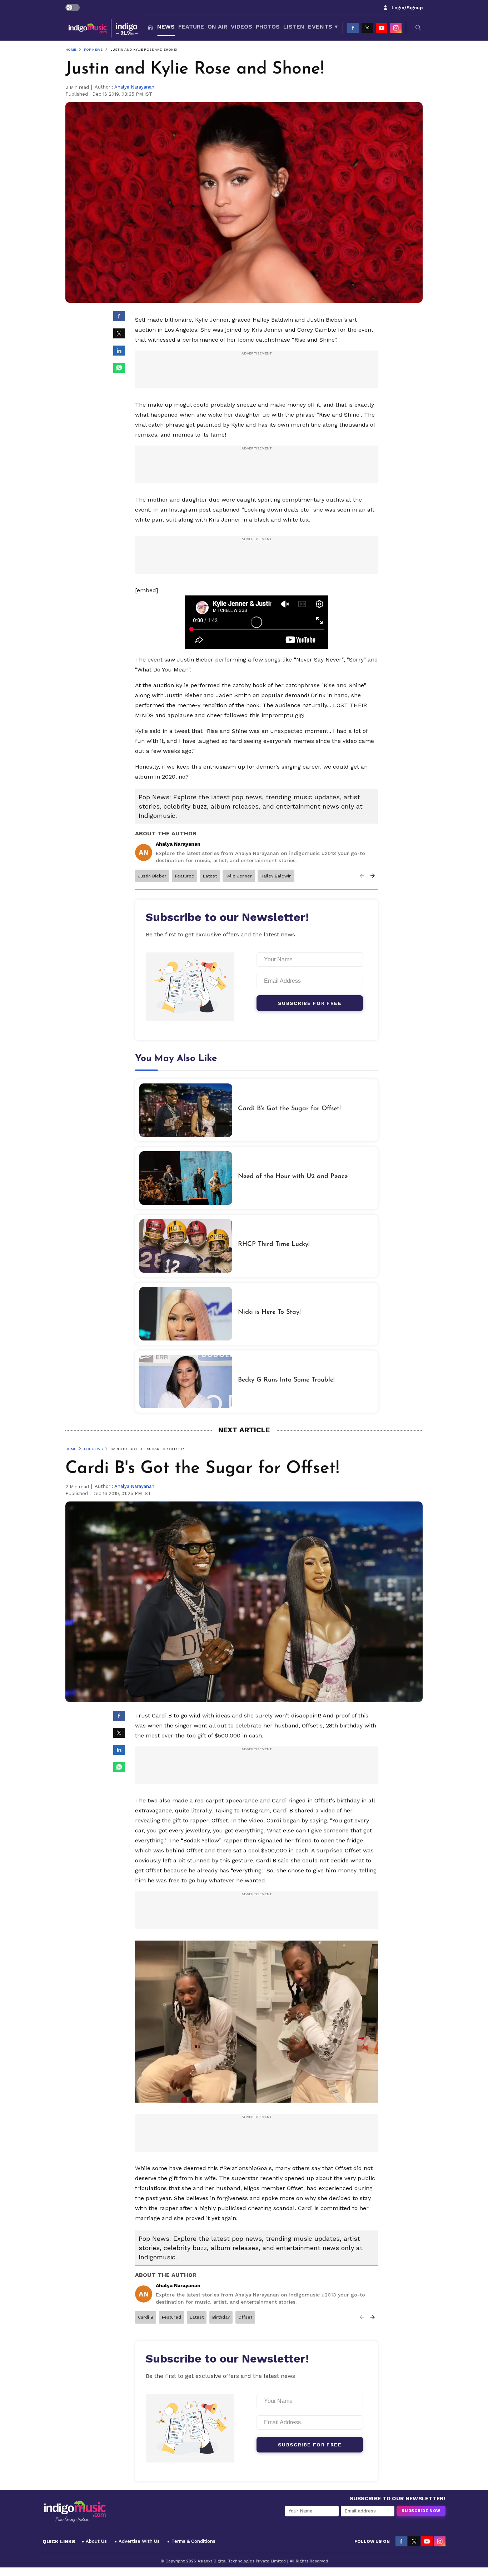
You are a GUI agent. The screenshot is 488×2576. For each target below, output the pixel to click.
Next (373, 876)
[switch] (73, 7)
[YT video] (382, 28)
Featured (185, 876)
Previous (362, 876)
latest (210, 876)
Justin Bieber (152, 876)
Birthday (221, 2317)
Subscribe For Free (310, 1003)
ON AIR (217, 27)
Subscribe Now (421, 2511)
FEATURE (191, 27)
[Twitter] (367, 28)
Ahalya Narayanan (134, 87)
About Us (96, 2541)
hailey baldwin (276, 876)
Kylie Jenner (239, 876)
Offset (245, 2317)
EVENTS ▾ (323, 27)
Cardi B (146, 2317)
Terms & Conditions (193, 2541)
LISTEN (294, 27)
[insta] (396, 28)
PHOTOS (268, 27)
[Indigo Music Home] (75, 2512)
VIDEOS (241, 27)
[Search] (418, 28)
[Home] (150, 28)
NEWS (166, 27)
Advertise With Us (139, 2541)
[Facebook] (353, 28)
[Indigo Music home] (104, 28)
